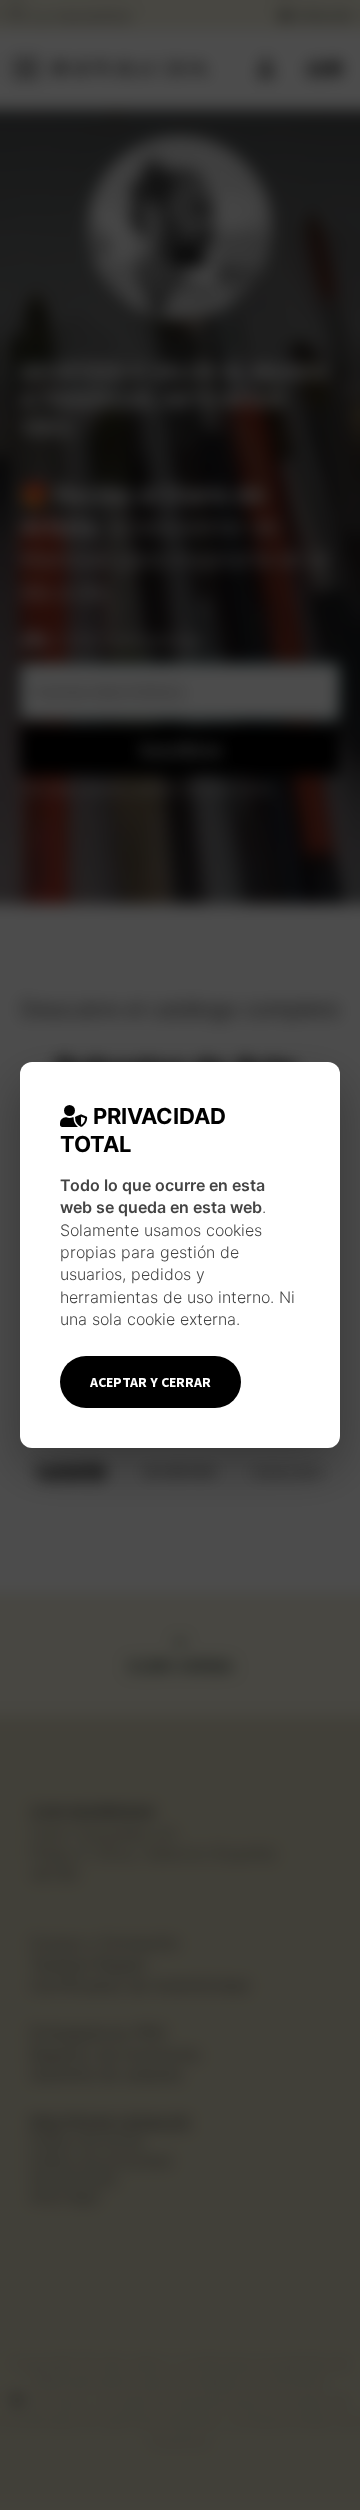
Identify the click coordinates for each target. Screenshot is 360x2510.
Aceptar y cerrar (150, 1382)
